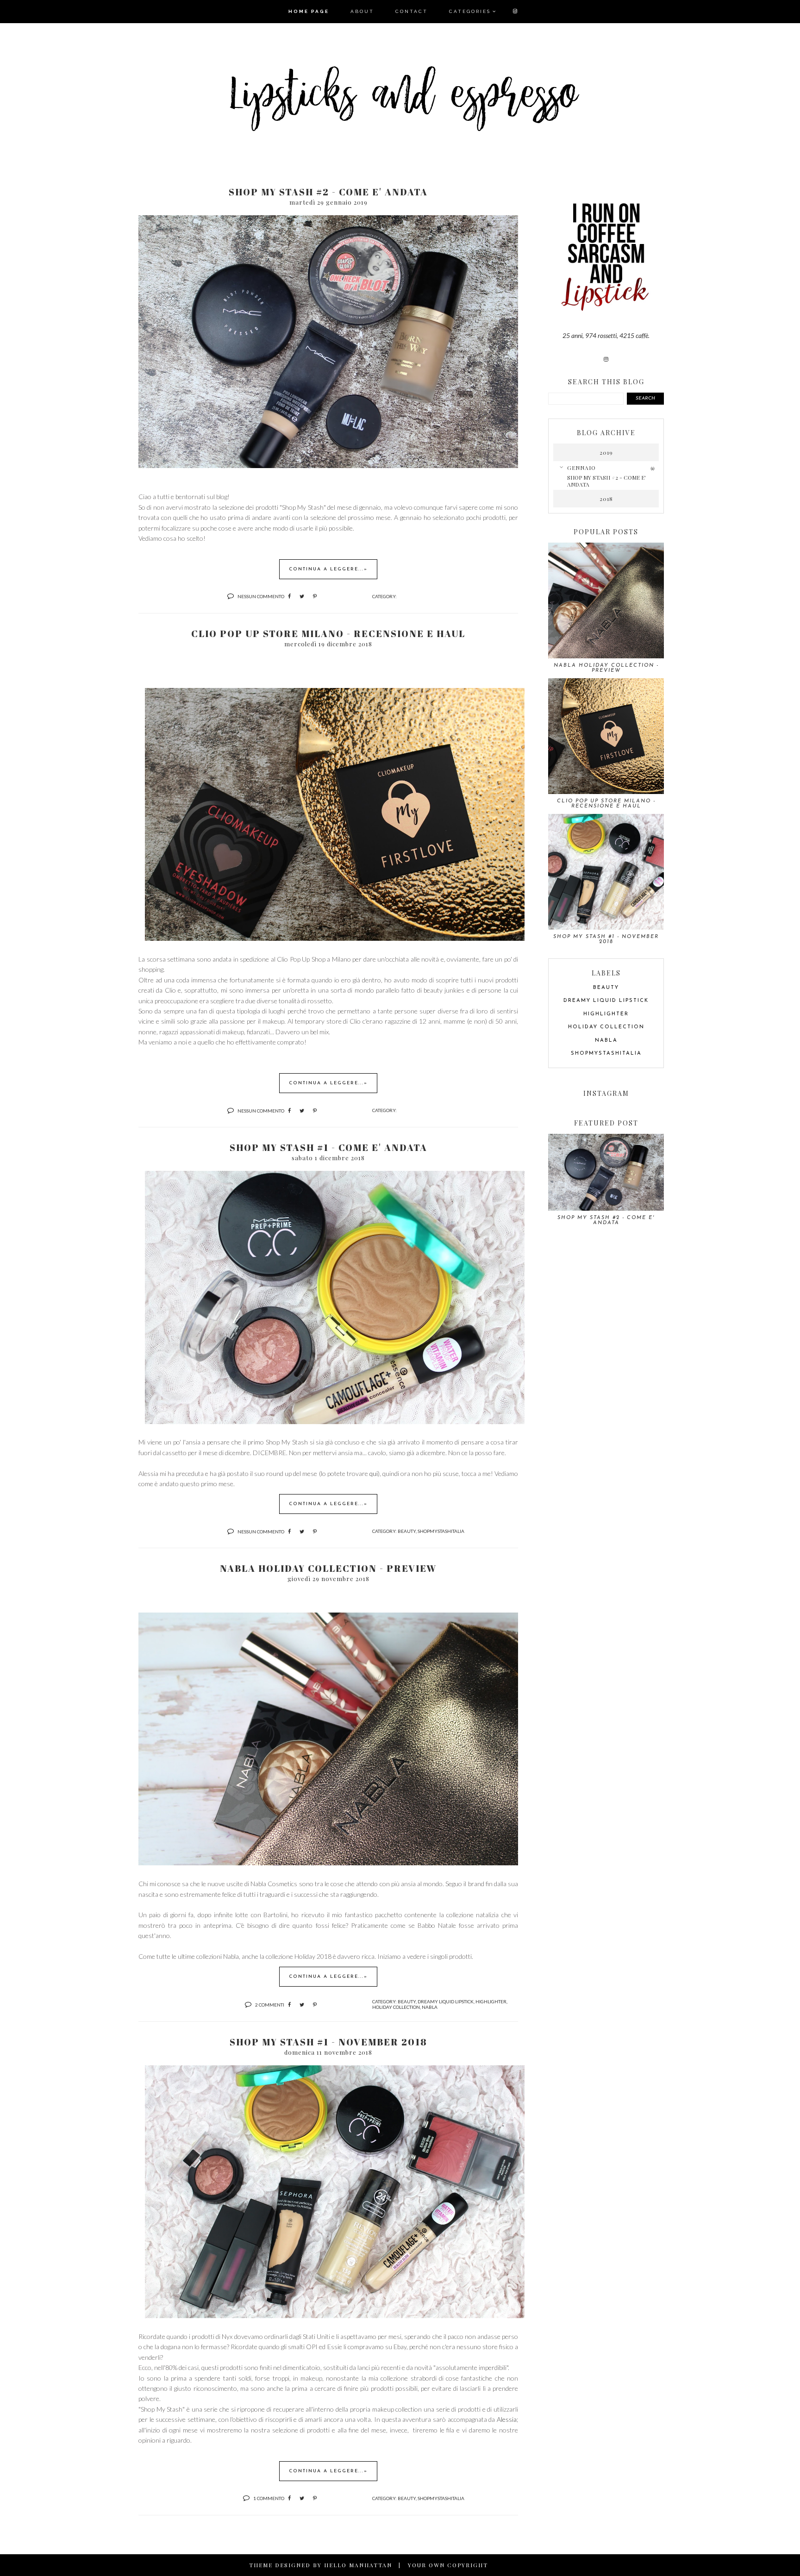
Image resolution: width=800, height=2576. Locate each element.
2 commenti (270, 2005)
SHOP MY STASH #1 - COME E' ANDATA (328, 1147)
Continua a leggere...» (328, 569)
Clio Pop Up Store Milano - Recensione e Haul (328, 634)
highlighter (491, 2001)
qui (374, 1473)
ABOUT (362, 11)
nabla (430, 2007)
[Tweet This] (302, 596)
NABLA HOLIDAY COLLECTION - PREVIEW (328, 1568)
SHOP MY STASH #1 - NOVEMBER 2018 (328, 2042)
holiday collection (396, 2007)
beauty (407, 1531)
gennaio (581, 468)
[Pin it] (315, 596)
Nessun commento (261, 596)
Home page (309, 11)
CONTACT (412, 11)
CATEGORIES (470, 11)
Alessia (507, 2419)
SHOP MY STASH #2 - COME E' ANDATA (328, 192)
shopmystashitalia (441, 1531)
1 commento (269, 2498)
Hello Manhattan (358, 2565)
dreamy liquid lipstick (446, 2001)
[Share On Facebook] (289, 596)
